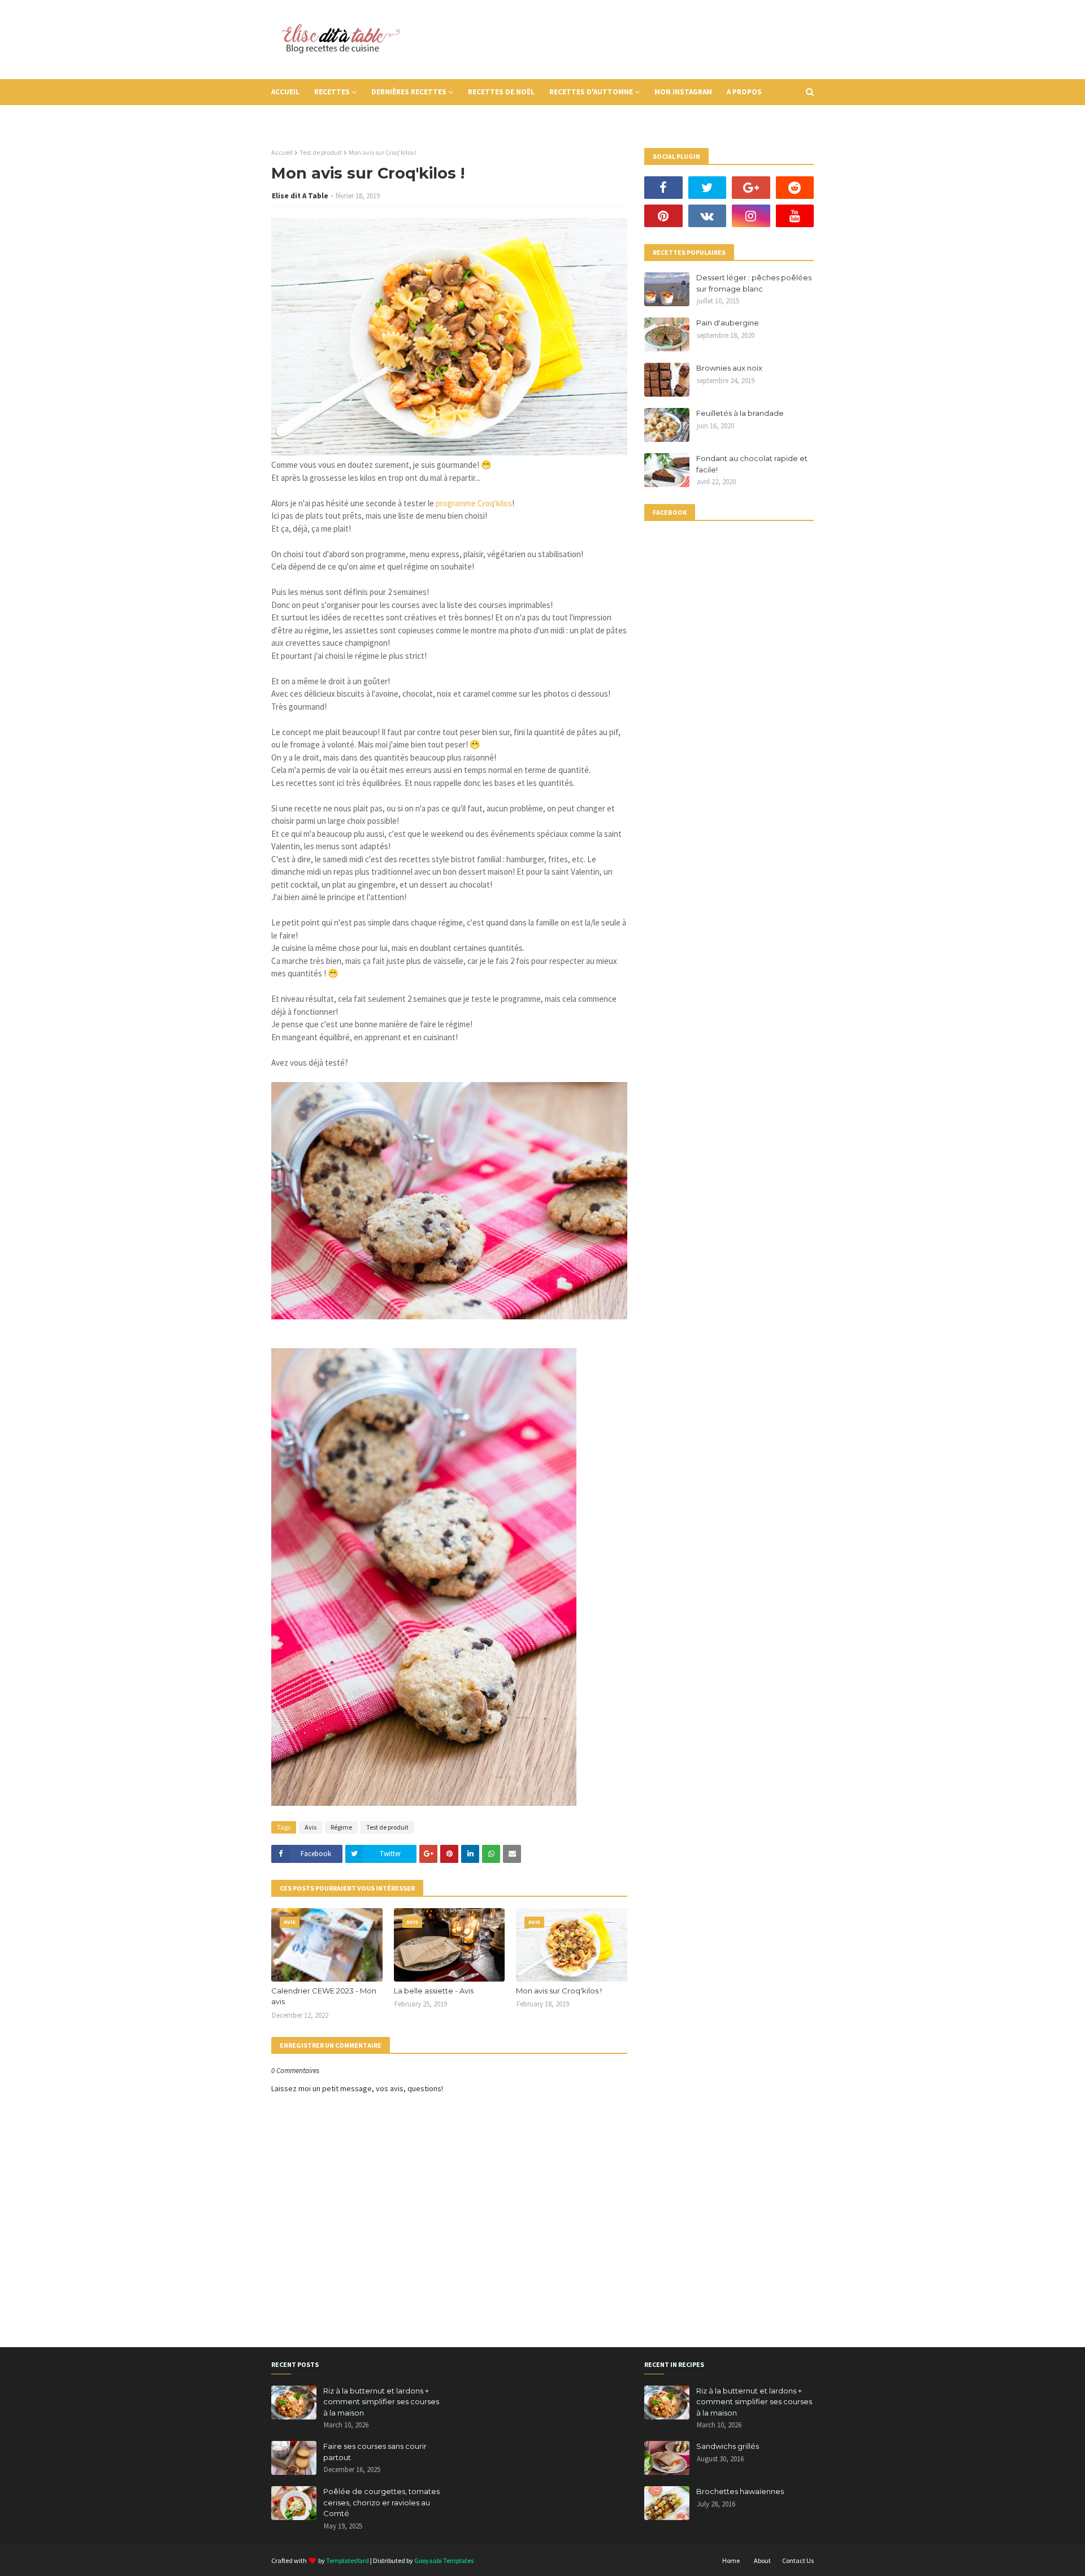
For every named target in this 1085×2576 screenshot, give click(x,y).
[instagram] (751, 216)
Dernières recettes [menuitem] (409, 92)
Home (731, 2560)
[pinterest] (663, 216)
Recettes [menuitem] (332, 92)
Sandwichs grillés (728, 2446)
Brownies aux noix (729, 368)
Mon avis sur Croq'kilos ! (559, 1991)
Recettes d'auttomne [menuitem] (591, 92)
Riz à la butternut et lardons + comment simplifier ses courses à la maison (381, 2402)
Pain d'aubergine (728, 323)
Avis (311, 1827)
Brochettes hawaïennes (740, 2491)
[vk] (708, 216)
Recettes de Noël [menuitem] (501, 92)
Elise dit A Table (300, 196)
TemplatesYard (348, 2560)
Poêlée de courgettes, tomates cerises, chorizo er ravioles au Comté (381, 2502)
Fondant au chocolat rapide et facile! (752, 464)
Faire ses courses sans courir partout (375, 2452)
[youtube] (795, 216)
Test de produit (321, 152)
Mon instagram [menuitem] (683, 92)
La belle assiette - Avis (434, 1991)
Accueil (282, 152)
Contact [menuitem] (295, 118)
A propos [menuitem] (744, 92)
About (762, 2560)
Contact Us (798, 2560)
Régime (341, 1827)
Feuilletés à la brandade (740, 413)
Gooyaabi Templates (444, 2560)
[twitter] (708, 188)
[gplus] (751, 188)
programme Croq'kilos (474, 503)
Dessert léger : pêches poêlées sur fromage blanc (754, 283)
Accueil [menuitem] (285, 92)
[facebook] (663, 188)
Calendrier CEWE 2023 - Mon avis (324, 1996)
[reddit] (795, 188)
